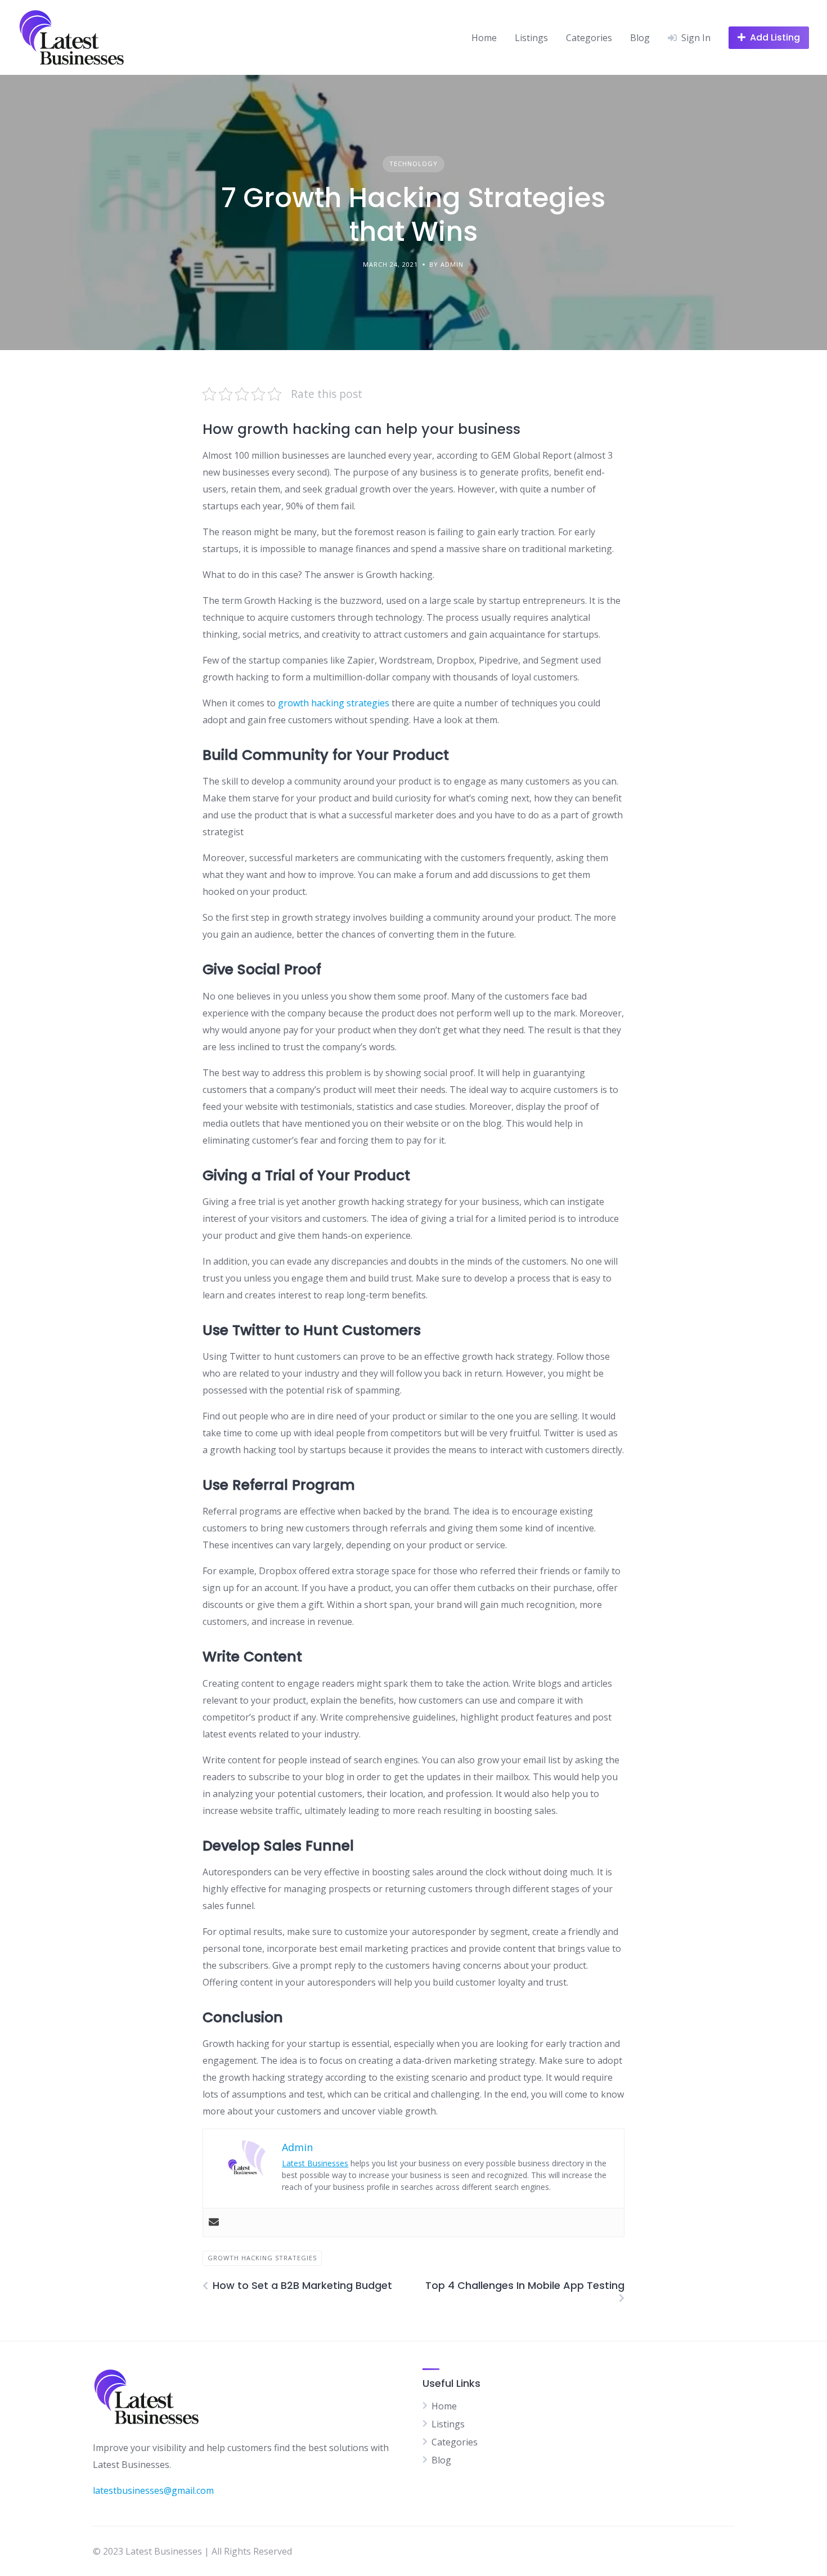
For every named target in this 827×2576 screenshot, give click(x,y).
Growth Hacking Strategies (262, 2258)
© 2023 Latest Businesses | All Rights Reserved (192, 2551)
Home (484, 38)
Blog (640, 38)
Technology (414, 163)
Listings (531, 38)
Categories (589, 38)
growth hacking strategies (334, 703)
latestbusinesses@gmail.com (153, 2490)
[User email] (214, 2223)
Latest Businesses (315, 2163)
